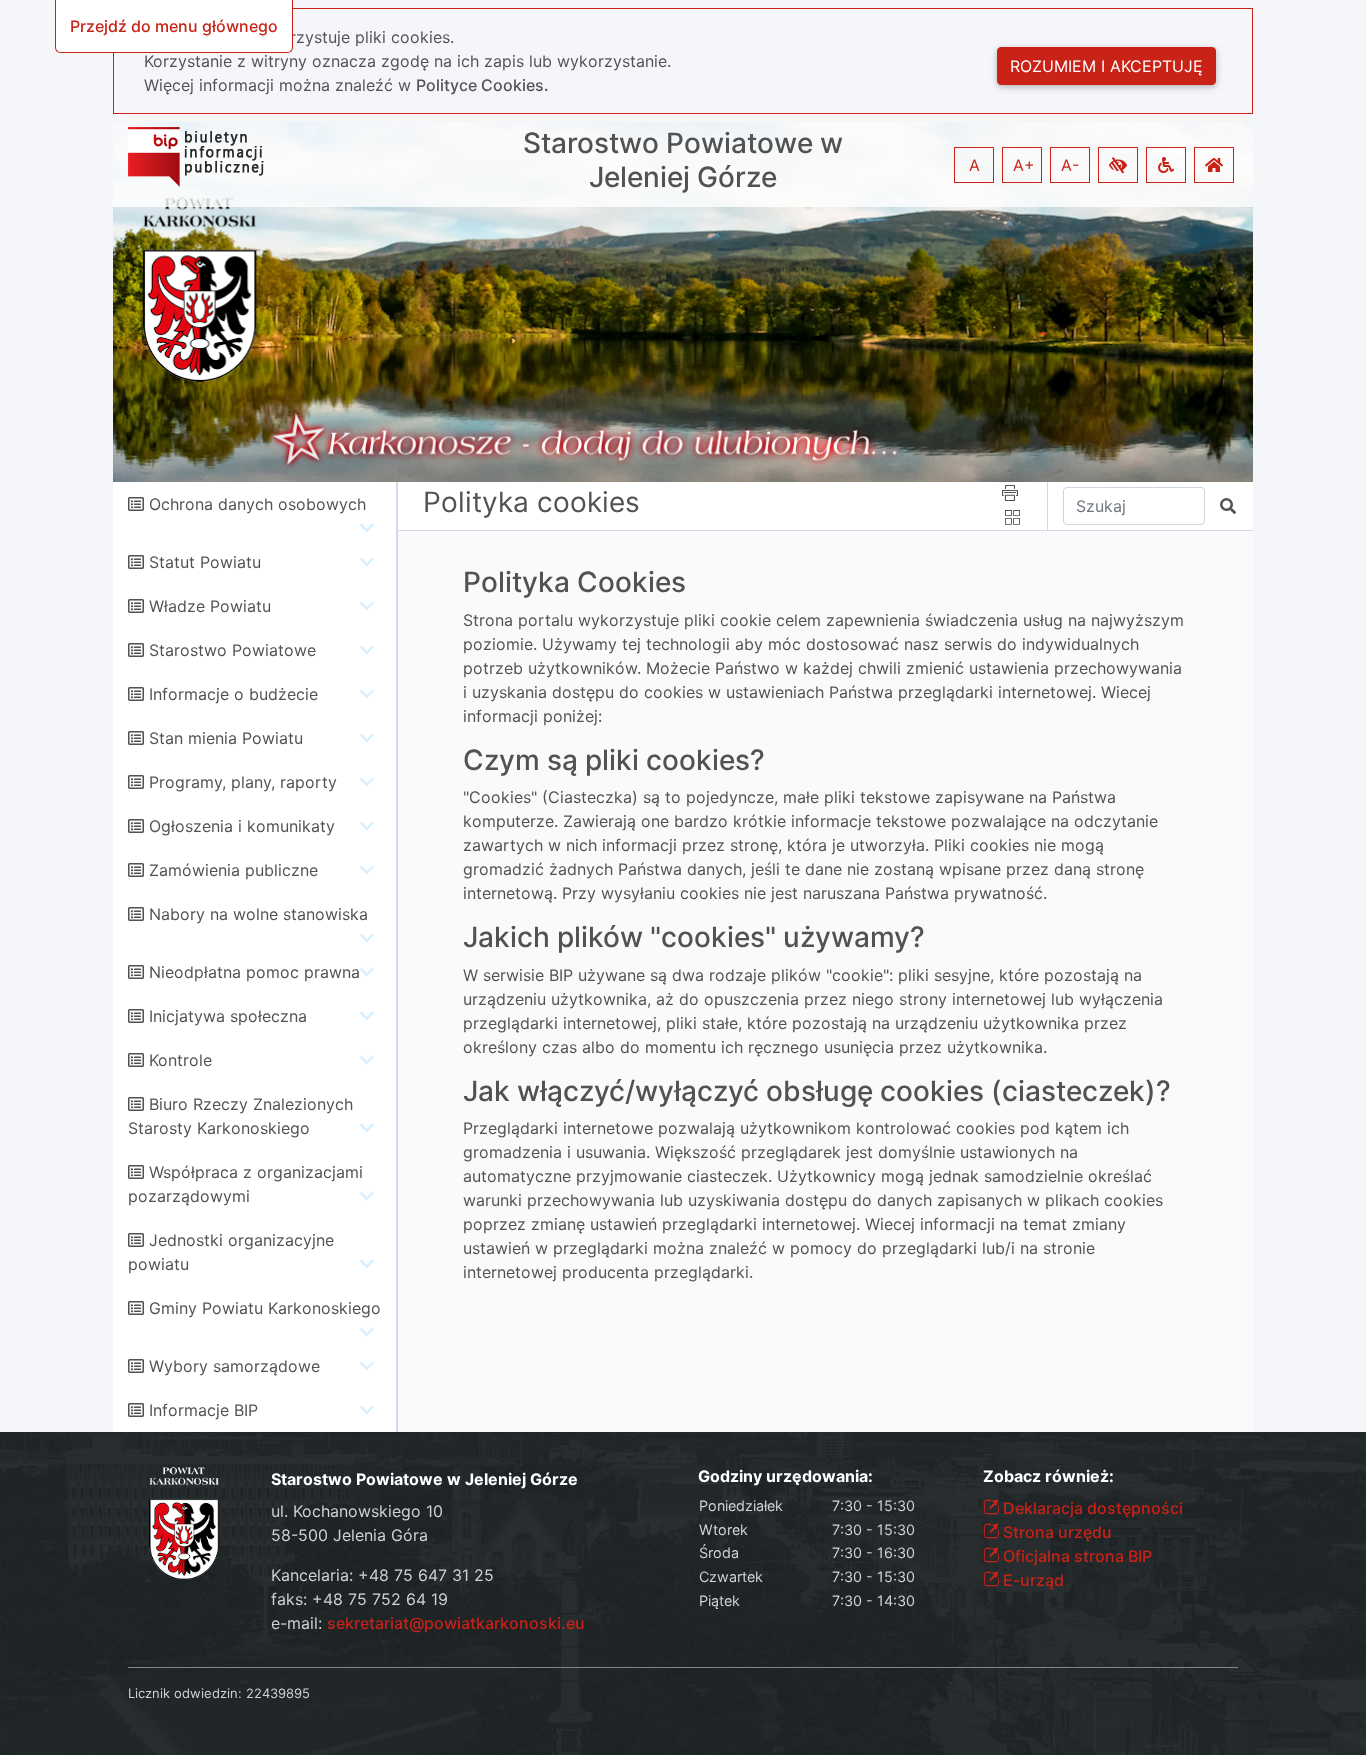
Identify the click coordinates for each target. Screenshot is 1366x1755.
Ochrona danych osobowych (257, 504)
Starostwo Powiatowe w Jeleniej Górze (683, 160)
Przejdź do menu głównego (174, 26)
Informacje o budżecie (233, 694)
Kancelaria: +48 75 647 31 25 (382, 1575)
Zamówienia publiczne (233, 870)
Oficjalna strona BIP (1075, 1556)
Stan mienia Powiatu (226, 738)
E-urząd (1031, 1580)
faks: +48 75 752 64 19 (359, 1599)
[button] (1118, 165)
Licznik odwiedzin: (185, 1693)
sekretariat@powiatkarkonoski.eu (456, 1623)
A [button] (974, 165)
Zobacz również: (1048, 1476)
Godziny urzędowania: (785, 1476)
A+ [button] (1024, 165)
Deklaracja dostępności (1091, 1508)
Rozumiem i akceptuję (1106, 66)
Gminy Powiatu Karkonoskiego (265, 1308)
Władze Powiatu (210, 606)
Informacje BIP (203, 1410)
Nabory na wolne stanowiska (258, 914)
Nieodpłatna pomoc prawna (254, 972)
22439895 (278, 1693)
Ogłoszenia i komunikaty (242, 826)
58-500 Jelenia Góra (349, 1535)
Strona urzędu (1055, 1532)
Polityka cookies (531, 502)
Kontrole (180, 1060)
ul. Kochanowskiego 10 (357, 1511)
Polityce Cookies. (482, 85)
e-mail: (428, 1623)
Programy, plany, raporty (243, 782)
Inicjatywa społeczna (228, 1016)
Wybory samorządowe (234, 1366)
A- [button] (1070, 165)
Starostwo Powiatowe (232, 650)
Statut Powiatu (205, 562)
